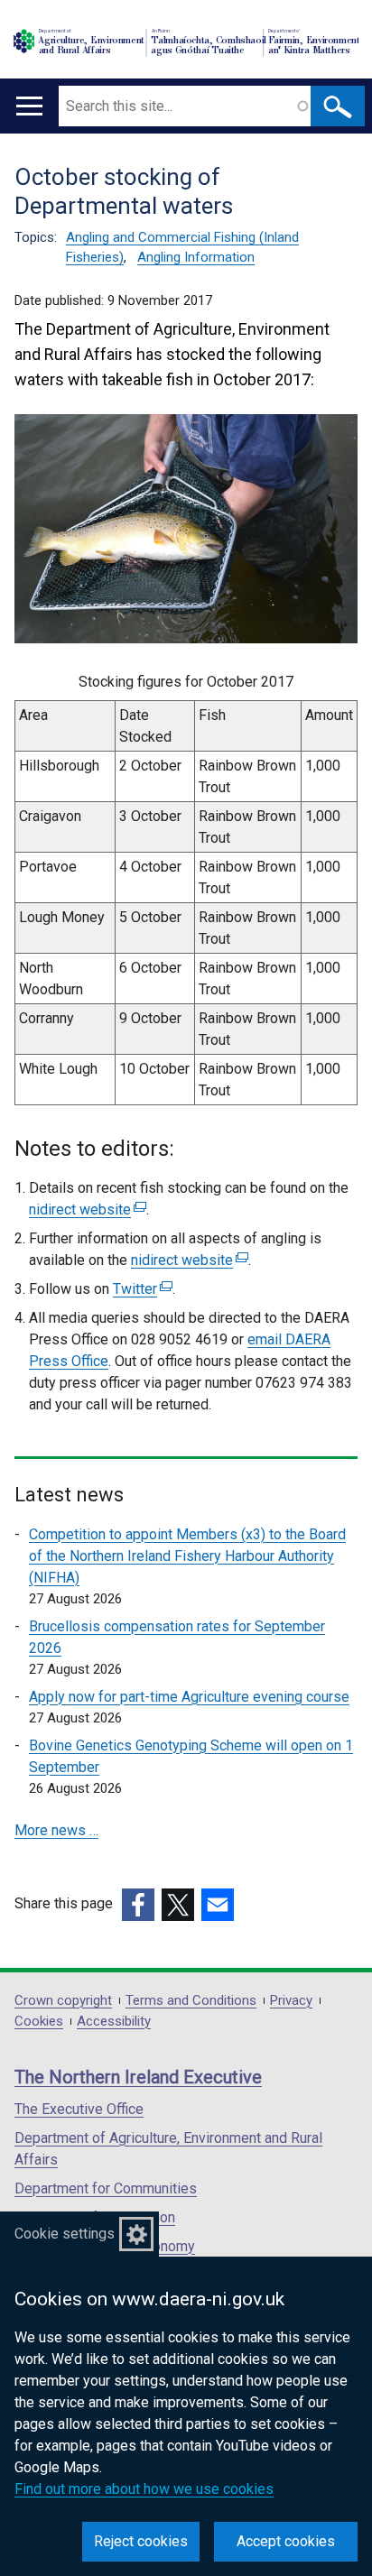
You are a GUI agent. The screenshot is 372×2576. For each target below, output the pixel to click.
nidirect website (85, 1210)
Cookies (39, 2022)
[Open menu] (29, 106)
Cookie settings (65, 2234)
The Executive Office (79, 2109)
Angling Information (196, 257)
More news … (56, 1830)
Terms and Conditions (191, 2001)
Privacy (291, 2001)
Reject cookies (141, 2541)
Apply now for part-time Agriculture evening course (189, 1697)
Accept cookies (286, 2541)
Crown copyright (63, 2001)
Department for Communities (106, 2188)
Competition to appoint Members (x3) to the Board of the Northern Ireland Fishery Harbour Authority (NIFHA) (187, 1556)
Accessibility (114, 2022)
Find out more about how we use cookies (144, 2489)
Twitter (140, 1289)
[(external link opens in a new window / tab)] (138, 1905)
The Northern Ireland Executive (138, 2077)
